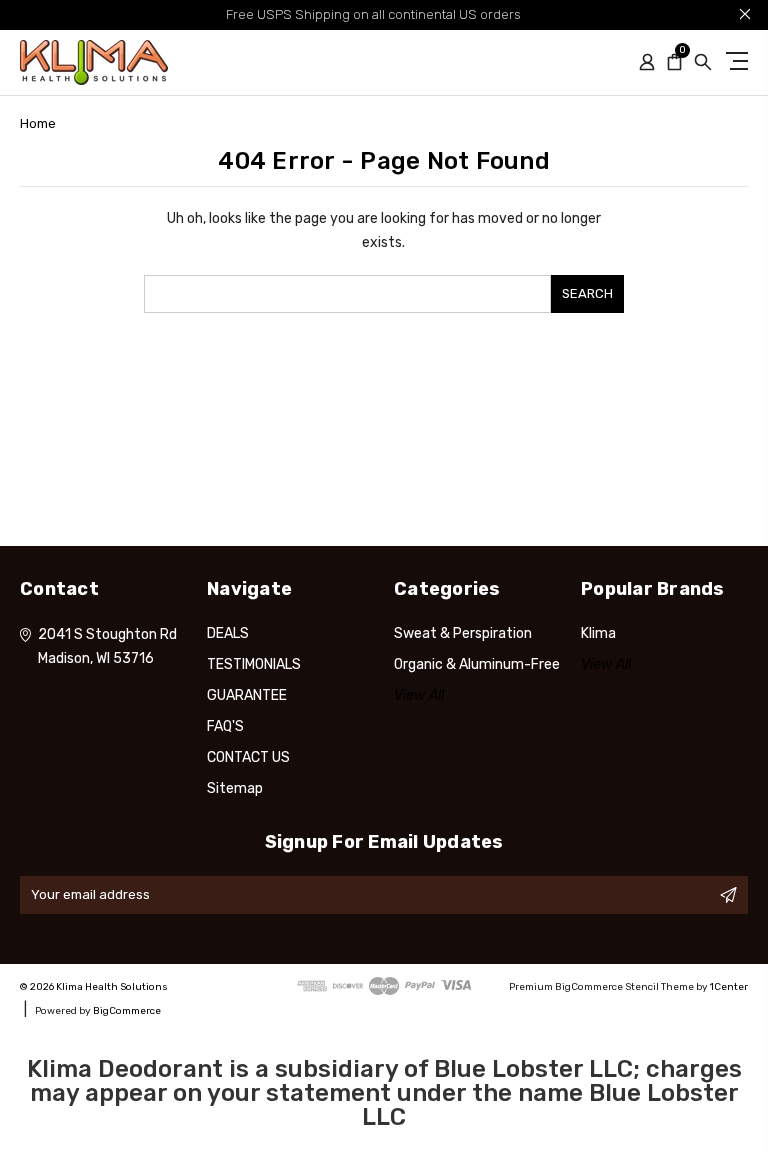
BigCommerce (127, 1011)
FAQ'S (225, 726)
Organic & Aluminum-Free (477, 664)
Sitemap (235, 788)
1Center (729, 987)
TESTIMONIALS (254, 664)
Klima (598, 633)
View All (419, 695)
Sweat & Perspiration (463, 633)
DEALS (228, 633)
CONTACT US (248, 757)
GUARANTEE (247, 695)
